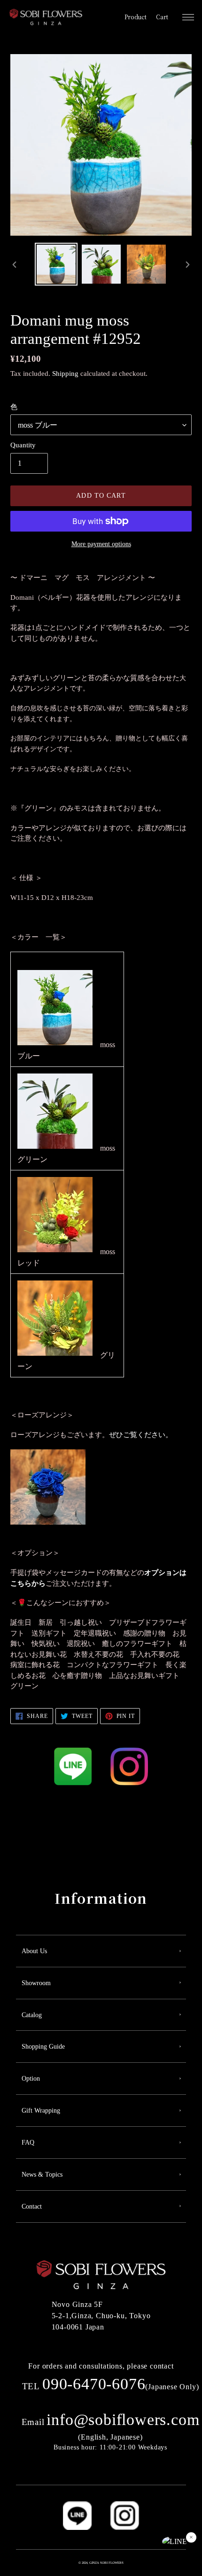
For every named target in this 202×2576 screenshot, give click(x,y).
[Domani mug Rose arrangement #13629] (48, 1522)
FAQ (28, 2143)
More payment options (101, 544)
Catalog (32, 2015)
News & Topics (42, 2174)
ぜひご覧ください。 (141, 1435)
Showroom (36, 1983)
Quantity (23, 445)
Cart (162, 17)
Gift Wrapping (41, 2111)
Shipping (65, 374)
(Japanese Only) (111, 2387)
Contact (32, 2206)
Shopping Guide (43, 2047)
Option (31, 2079)
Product (136, 17)
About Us (34, 1951)
